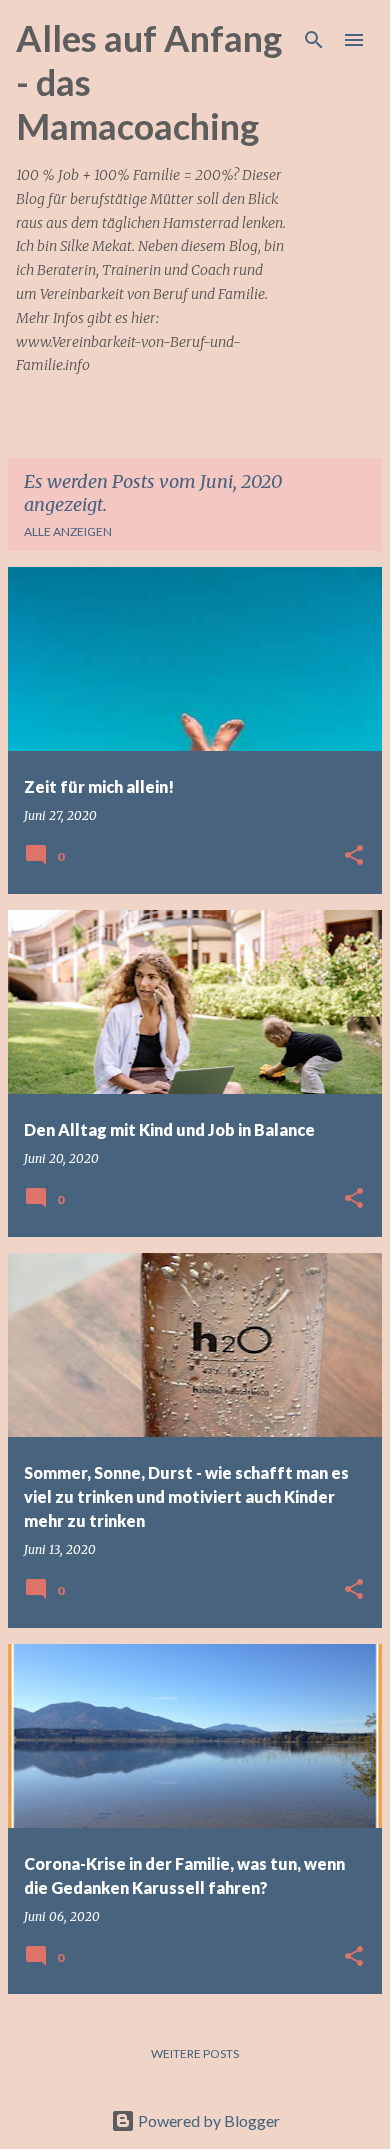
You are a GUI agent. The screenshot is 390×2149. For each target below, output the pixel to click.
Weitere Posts (195, 2053)
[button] (354, 856)
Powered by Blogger (207, 2120)
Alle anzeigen (68, 531)
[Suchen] (314, 40)
